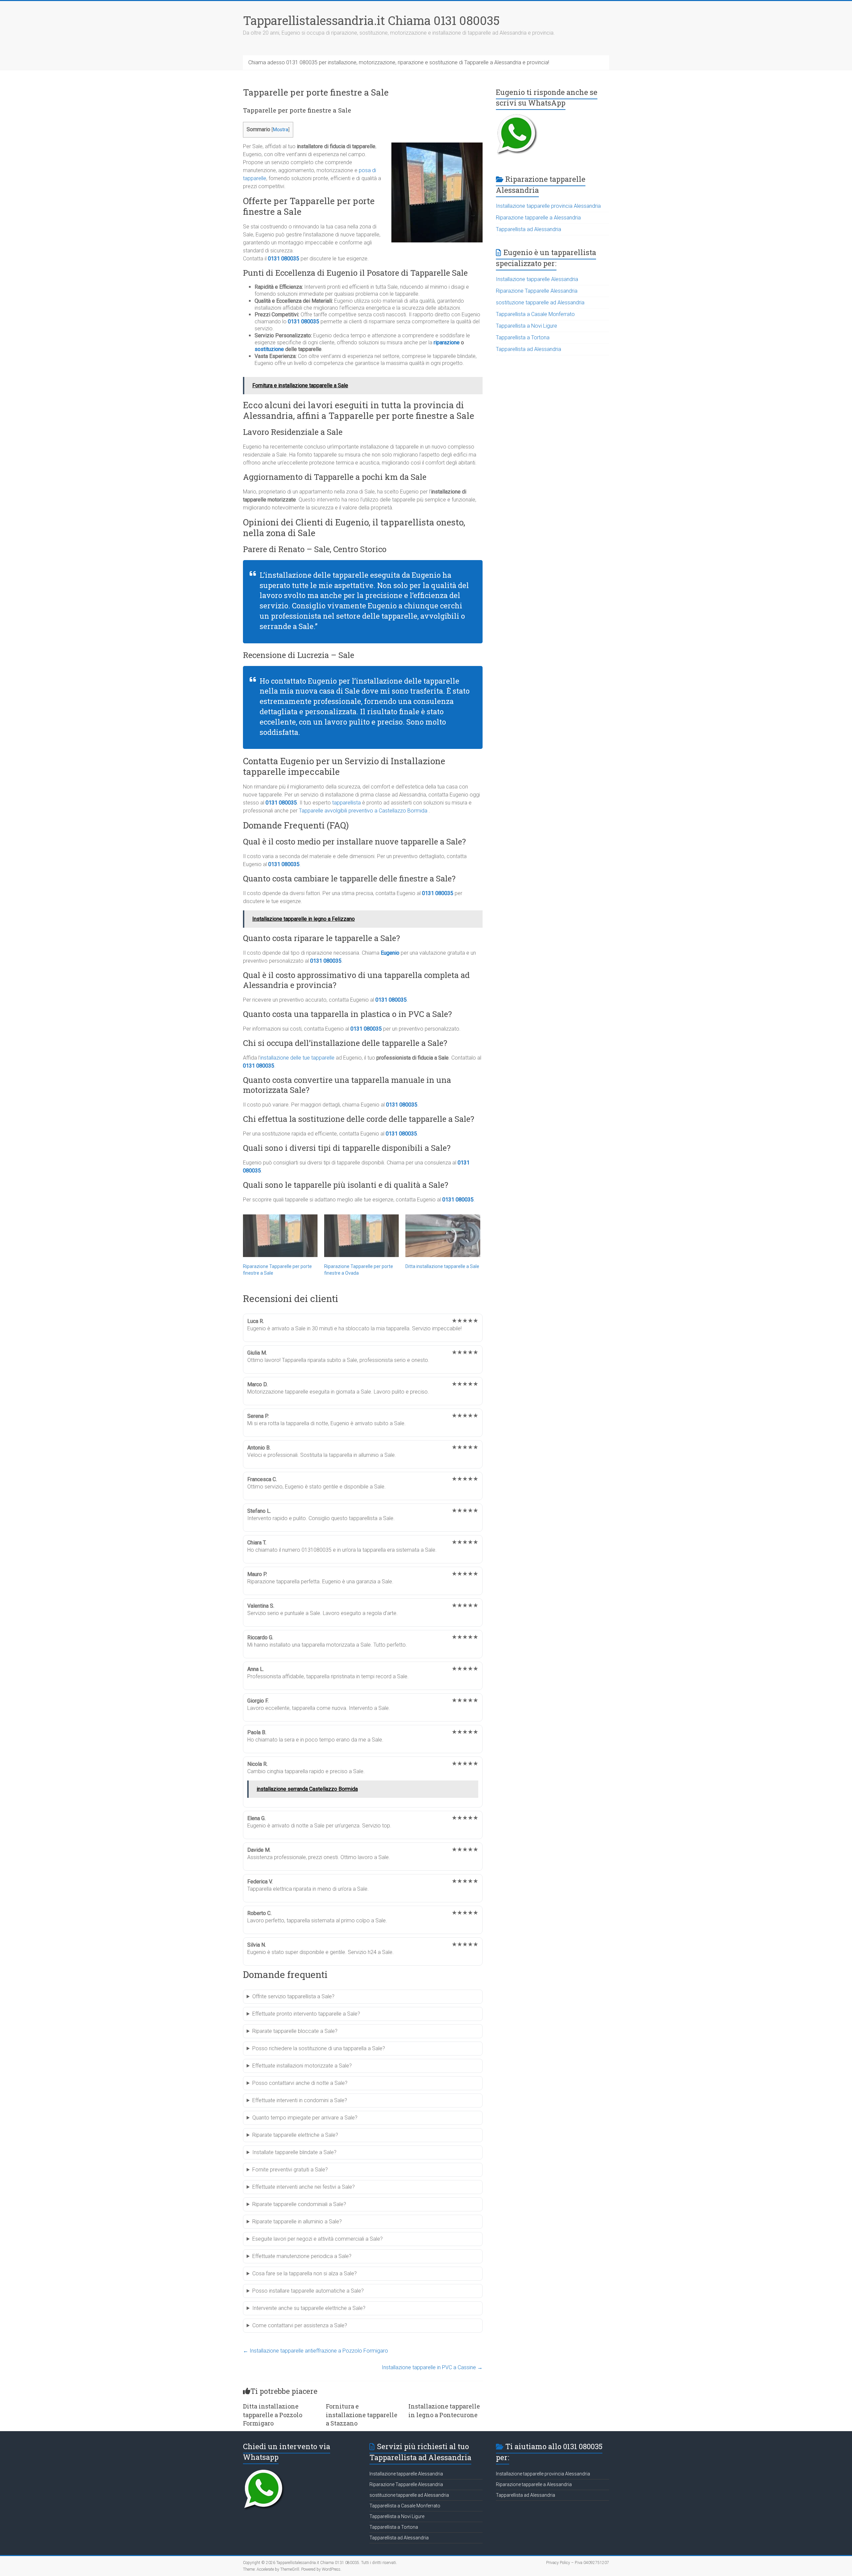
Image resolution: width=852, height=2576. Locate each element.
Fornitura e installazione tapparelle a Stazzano (362, 2415)
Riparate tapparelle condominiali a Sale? (299, 2204)
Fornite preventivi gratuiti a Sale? (290, 2170)
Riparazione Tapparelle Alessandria (537, 291)
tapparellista (346, 803)
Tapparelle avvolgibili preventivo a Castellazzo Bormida (363, 811)
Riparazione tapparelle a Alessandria (538, 218)
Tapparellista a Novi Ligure (527, 326)
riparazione (447, 342)
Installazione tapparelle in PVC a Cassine (432, 2367)
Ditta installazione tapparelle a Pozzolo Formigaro (273, 2415)
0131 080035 (284, 259)
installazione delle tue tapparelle (297, 1058)
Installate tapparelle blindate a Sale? (294, 2152)
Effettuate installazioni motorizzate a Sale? (302, 2066)
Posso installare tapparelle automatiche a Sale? (308, 2291)
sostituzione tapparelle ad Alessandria (540, 303)
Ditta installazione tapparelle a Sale (442, 1266)
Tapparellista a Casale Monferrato (535, 314)
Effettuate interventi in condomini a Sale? (300, 2100)
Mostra (281, 130)
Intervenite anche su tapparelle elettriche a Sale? (309, 2308)
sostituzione (269, 349)
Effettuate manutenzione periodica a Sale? (302, 2256)
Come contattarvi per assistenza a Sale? (300, 2325)
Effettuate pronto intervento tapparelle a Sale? (306, 2014)
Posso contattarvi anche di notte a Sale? (300, 2083)
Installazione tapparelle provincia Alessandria (548, 206)
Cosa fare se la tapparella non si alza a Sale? (305, 2273)
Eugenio (390, 953)
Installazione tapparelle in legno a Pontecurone (444, 2410)
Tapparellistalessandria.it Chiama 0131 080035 (371, 20)
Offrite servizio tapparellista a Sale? (293, 1996)
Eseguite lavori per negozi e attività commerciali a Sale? (318, 2239)
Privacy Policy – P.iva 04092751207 (578, 2563)
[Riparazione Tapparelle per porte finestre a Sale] (280, 1236)
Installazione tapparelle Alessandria (537, 279)
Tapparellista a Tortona (523, 337)
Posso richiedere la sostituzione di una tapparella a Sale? (319, 2048)
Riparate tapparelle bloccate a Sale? (295, 2031)
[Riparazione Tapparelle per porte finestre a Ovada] (361, 1236)
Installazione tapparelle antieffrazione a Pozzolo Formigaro (316, 2351)
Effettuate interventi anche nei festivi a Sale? (304, 2187)
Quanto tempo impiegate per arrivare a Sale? (305, 2118)
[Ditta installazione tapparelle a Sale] (443, 1236)
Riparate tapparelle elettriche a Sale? (295, 2135)
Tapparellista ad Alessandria (529, 229)
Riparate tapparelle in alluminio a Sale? (297, 2222)
